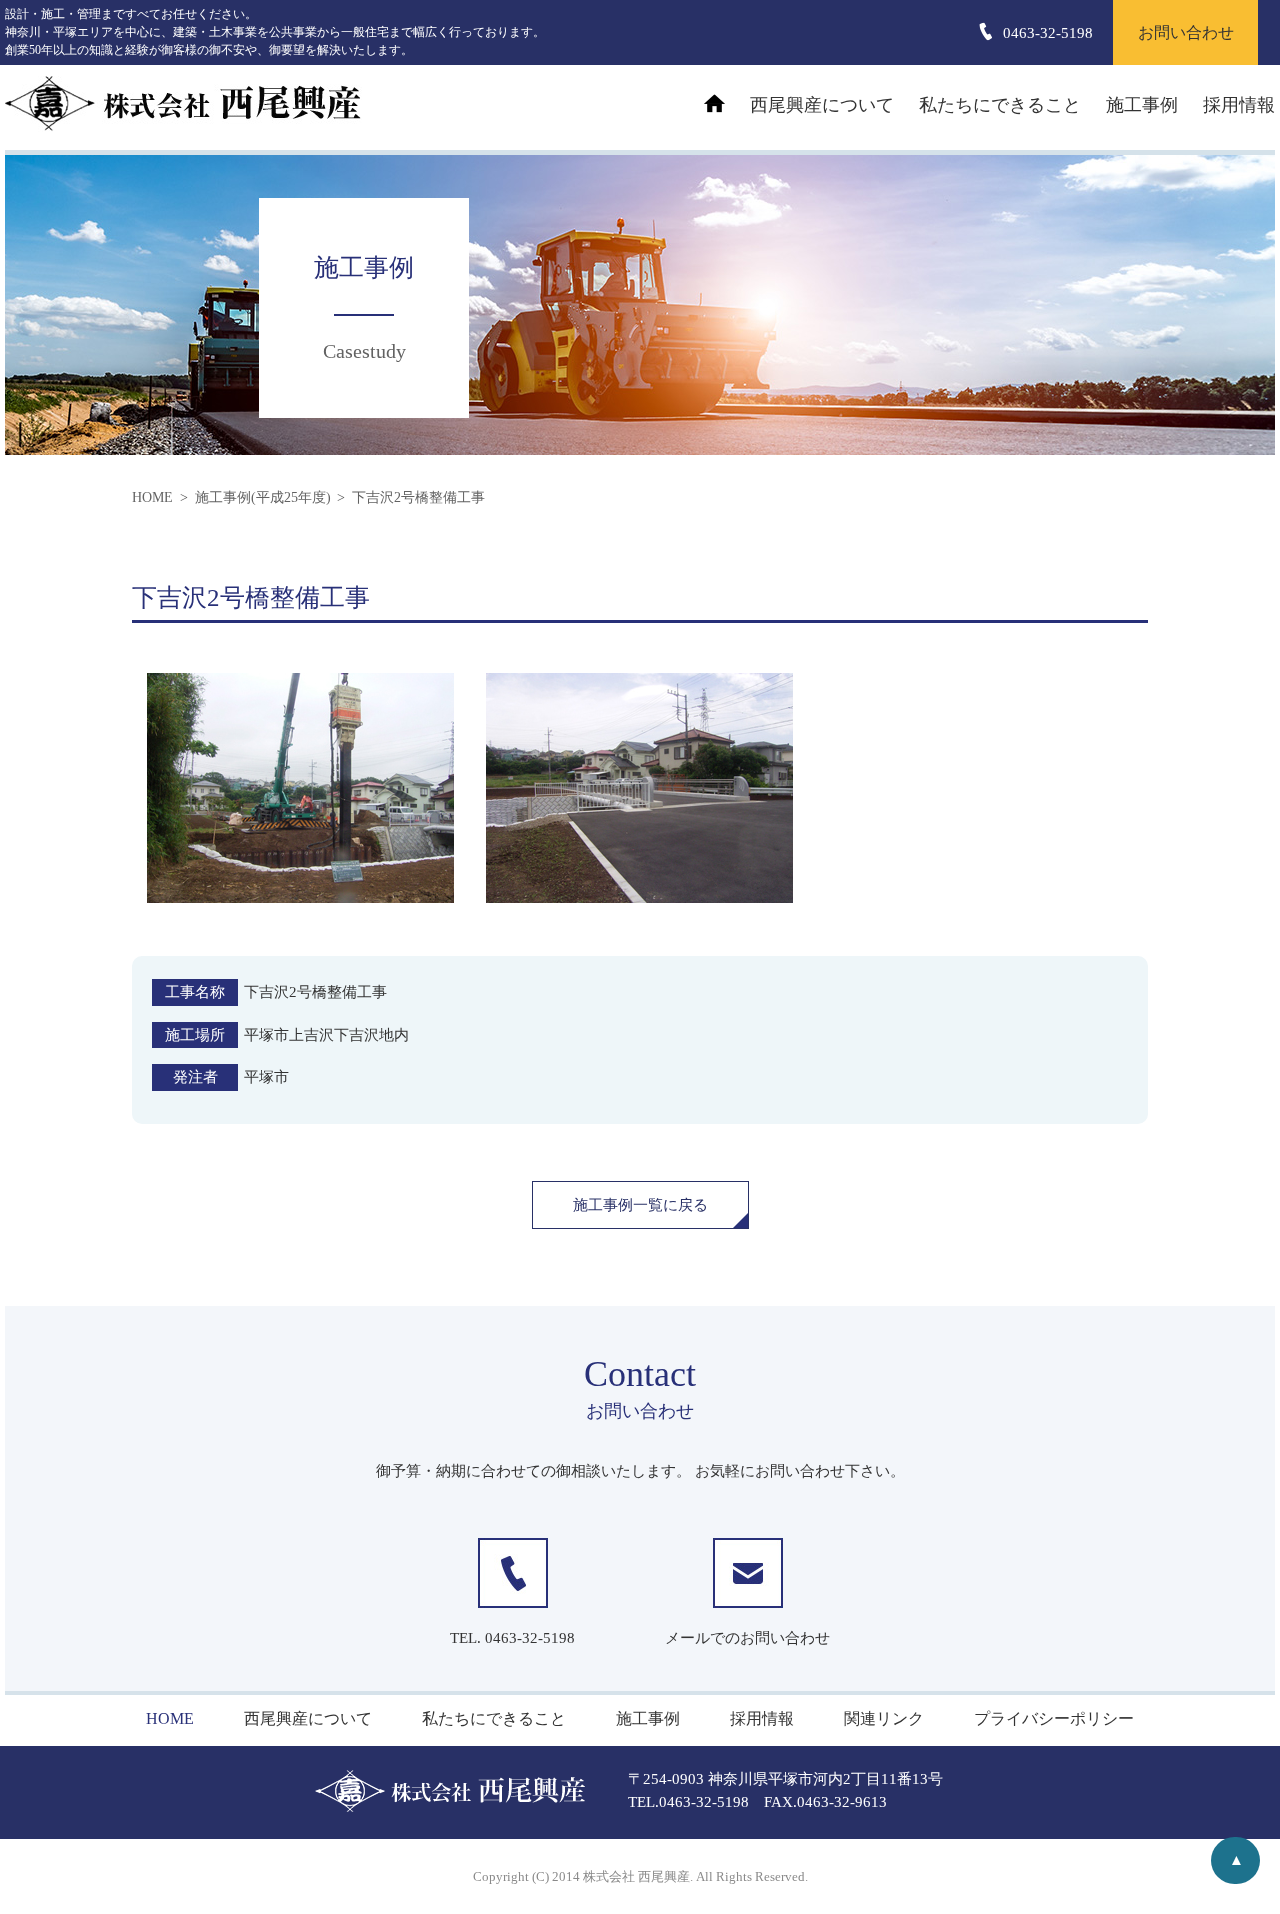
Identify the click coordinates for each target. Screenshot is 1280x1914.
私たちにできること (1000, 105)
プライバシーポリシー (1054, 1718)
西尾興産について (822, 105)
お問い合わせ (1186, 32)
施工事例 (1142, 105)
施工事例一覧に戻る (640, 1205)
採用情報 (1239, 105)
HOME (170, 1718)
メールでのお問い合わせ (747, 1638)
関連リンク (884, 1718)
